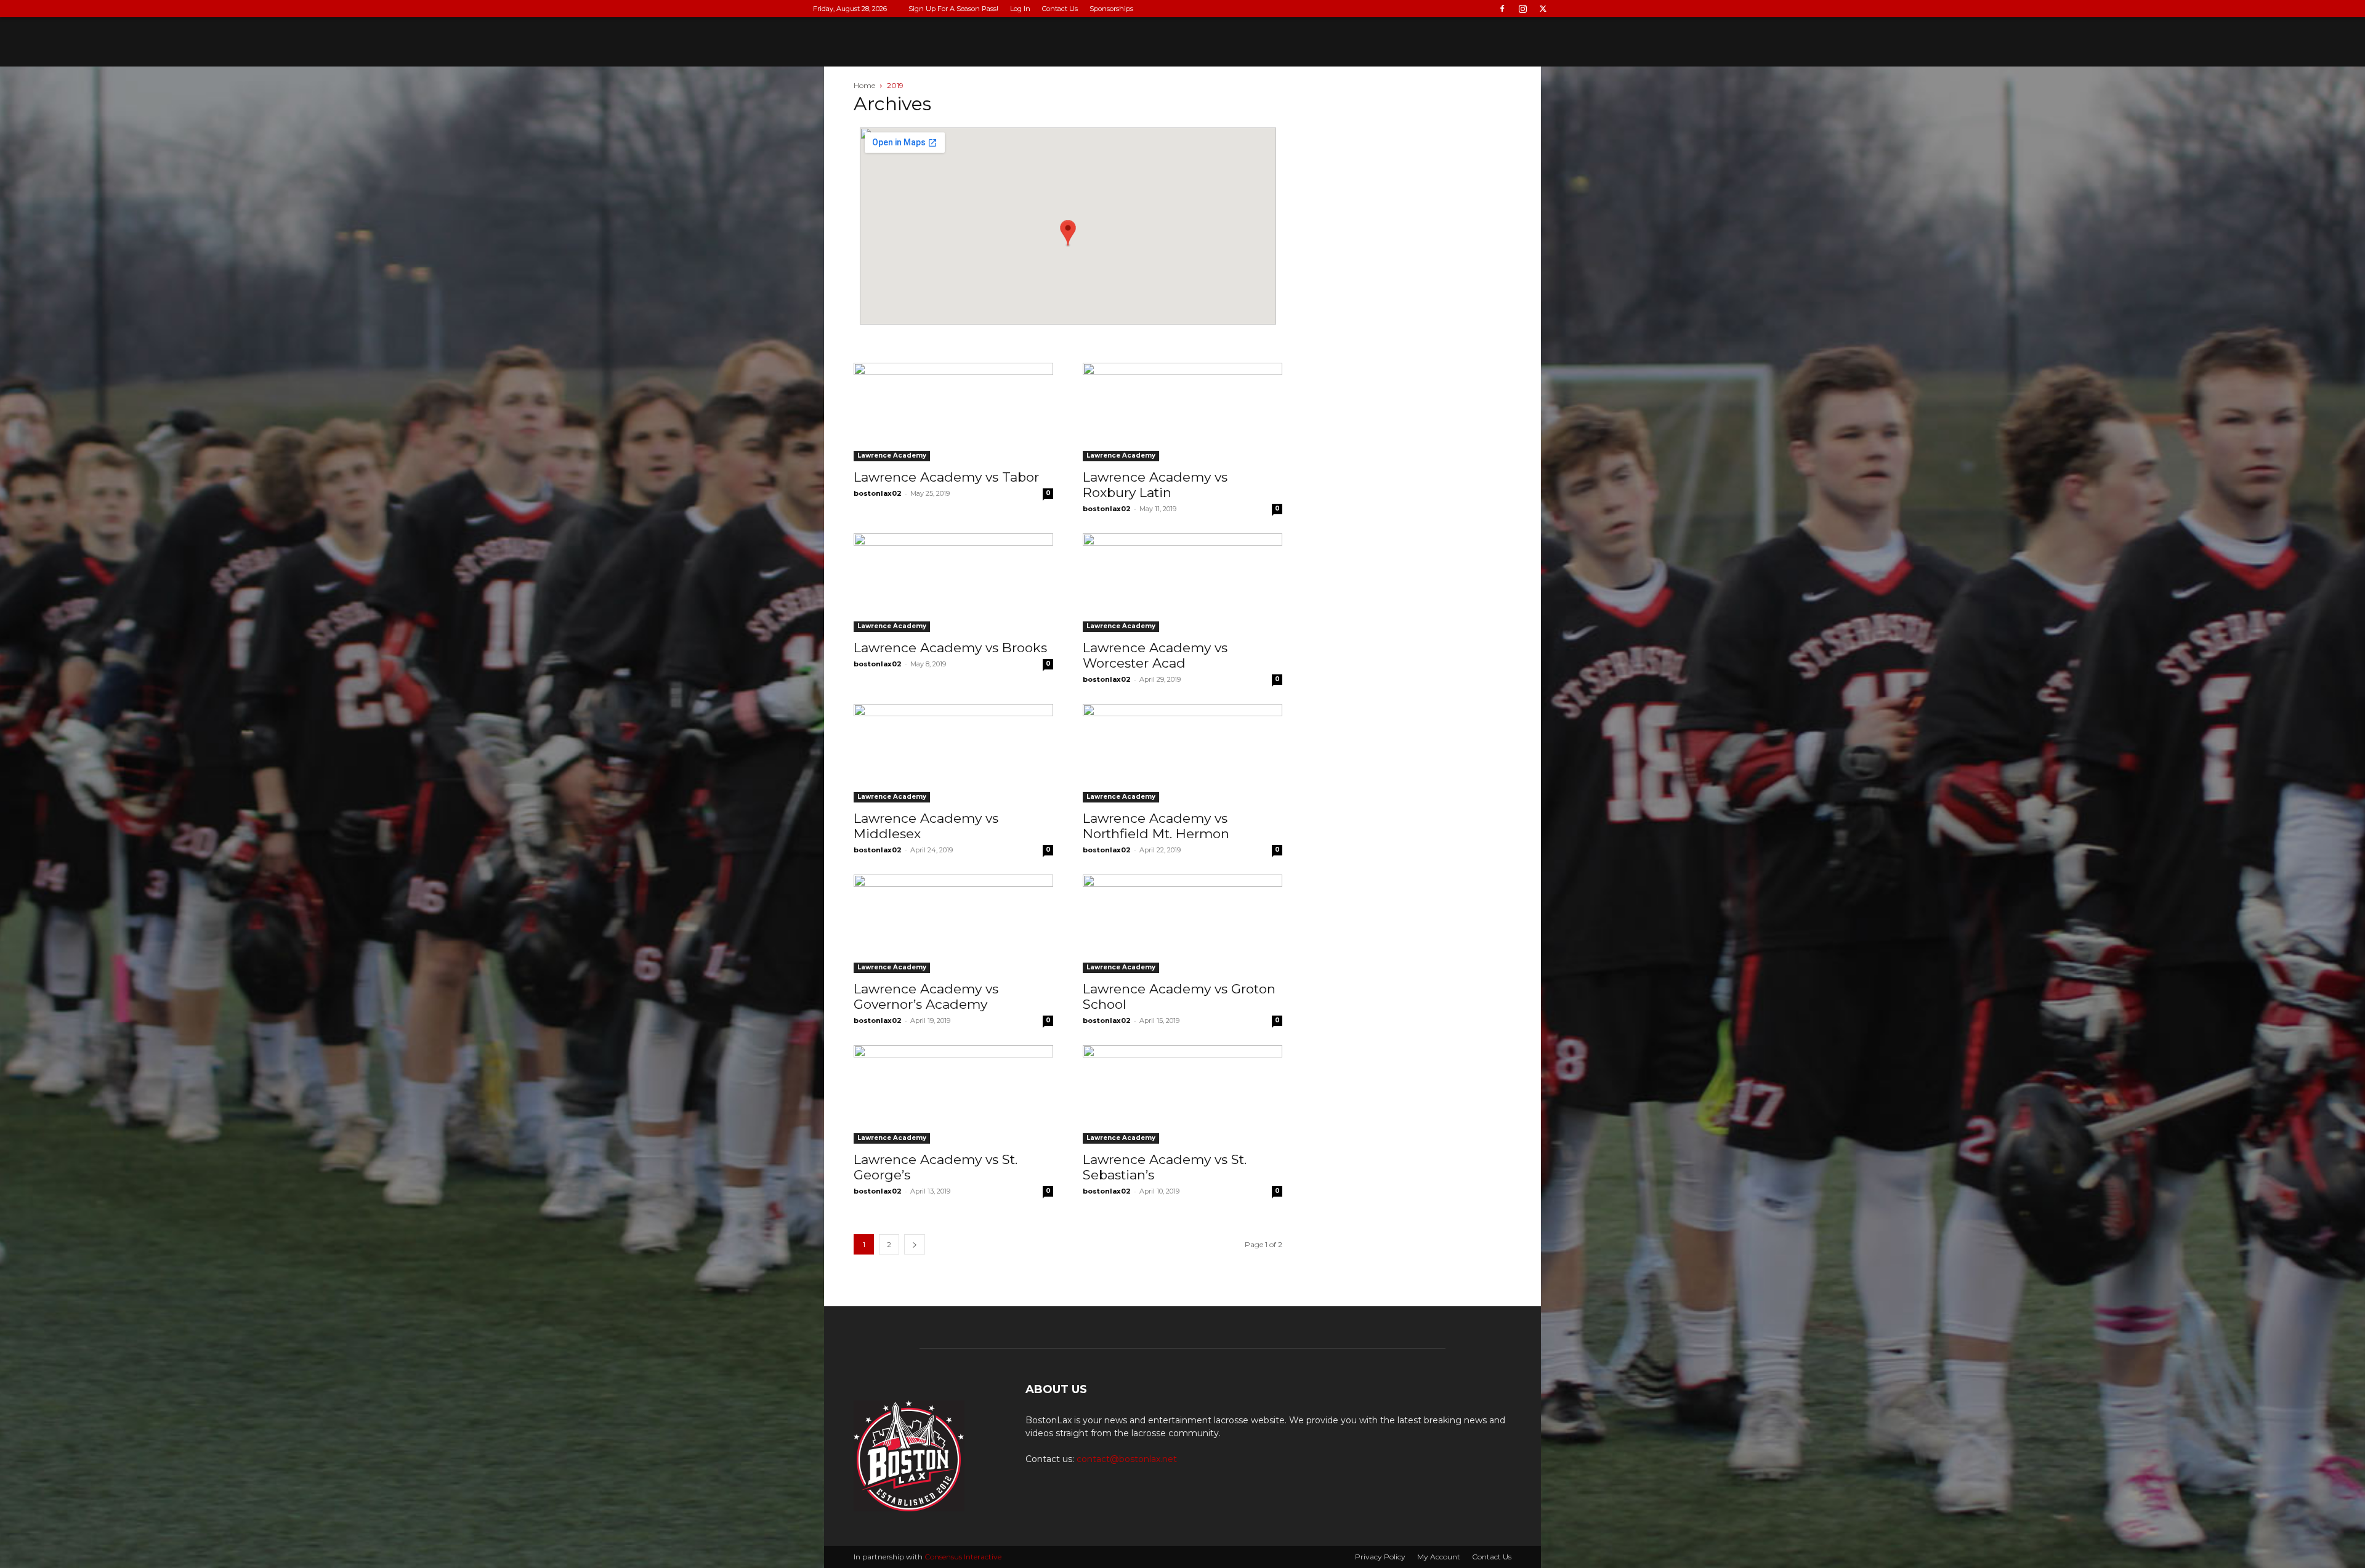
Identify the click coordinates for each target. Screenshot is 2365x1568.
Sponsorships (1111, 9)
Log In (1020, 9)
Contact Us (1060, 9)
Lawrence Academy (892, 455)
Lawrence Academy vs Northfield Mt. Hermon (1156, 826)
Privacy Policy (1380, 1557)
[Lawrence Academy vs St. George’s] (953, 1094)
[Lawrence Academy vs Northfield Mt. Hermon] (1182, 753)
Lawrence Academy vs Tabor (946, 477)
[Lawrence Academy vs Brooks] (953, 583)
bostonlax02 (878, 493)
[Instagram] (1522, 9)
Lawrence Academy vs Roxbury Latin (1155, 485)
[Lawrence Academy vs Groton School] (1182, 924)
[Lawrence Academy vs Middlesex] (953, 753)
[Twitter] (1543, 9)
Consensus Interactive (963, 1557)
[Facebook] (1502, 9)
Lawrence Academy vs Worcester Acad (1155, 655)
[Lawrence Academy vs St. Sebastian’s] (1182, 1094)
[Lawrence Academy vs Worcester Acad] (1182, 583)
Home (864, 85)
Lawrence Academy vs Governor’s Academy (926, 996)
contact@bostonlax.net (1127, 1459)
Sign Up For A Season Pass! (953, 9)
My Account (1439, 1557)
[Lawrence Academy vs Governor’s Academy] (953, 924)
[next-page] (915, 1244)
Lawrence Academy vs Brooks (950, 648)
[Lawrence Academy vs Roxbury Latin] (1182, 412)
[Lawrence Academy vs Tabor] (953, 412)
